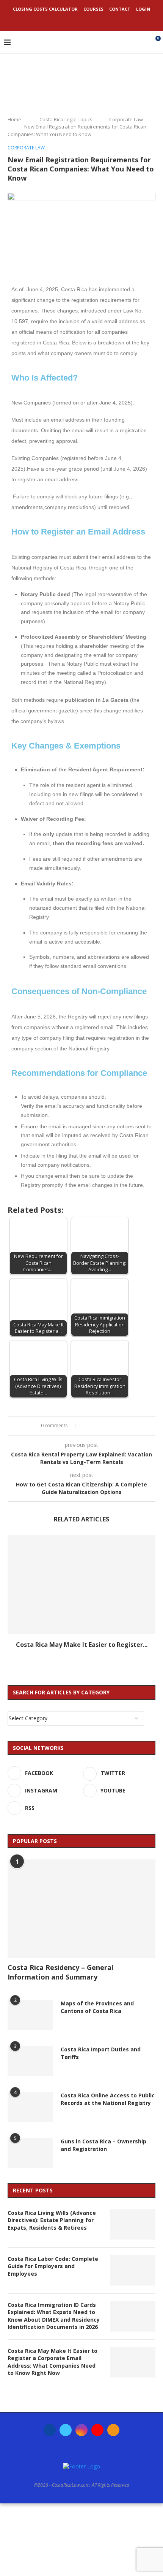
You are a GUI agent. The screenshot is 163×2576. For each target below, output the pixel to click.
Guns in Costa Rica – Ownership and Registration (103, 2145)
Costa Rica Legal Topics (66, 119)
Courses (93, 9)
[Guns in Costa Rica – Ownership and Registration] (30, 2153)
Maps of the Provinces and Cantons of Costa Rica (97, 2007)
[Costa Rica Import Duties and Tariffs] (30, 2061)
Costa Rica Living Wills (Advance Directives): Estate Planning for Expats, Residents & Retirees (52, 2220)
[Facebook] (61, 20)
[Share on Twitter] (93, 1426)
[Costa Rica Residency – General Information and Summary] (81, 1909)
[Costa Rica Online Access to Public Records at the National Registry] (30, 2107)
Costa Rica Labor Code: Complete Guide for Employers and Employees (53, 2266)
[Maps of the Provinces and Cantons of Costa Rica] (30, 2015)
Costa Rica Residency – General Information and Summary (60, 1972)
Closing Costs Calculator (45, 9)
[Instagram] (81, 20)
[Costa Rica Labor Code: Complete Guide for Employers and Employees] (133, 2270)
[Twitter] (71, 20)
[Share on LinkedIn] (101, 1426)
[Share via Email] (122, 1426)
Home (14, 119)
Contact (120, 9)
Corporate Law (126, 119)
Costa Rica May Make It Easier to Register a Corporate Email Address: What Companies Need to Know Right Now (53, 2362)
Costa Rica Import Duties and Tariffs (101, 2053)
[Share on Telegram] (115, 1426)
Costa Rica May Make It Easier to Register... (82, 1645)
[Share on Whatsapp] (108, 1426)
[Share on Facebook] (86, 1426)
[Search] (142, 42)
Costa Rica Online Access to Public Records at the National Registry (108, 2099)
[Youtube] (92, 20)
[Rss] (102, 20)
